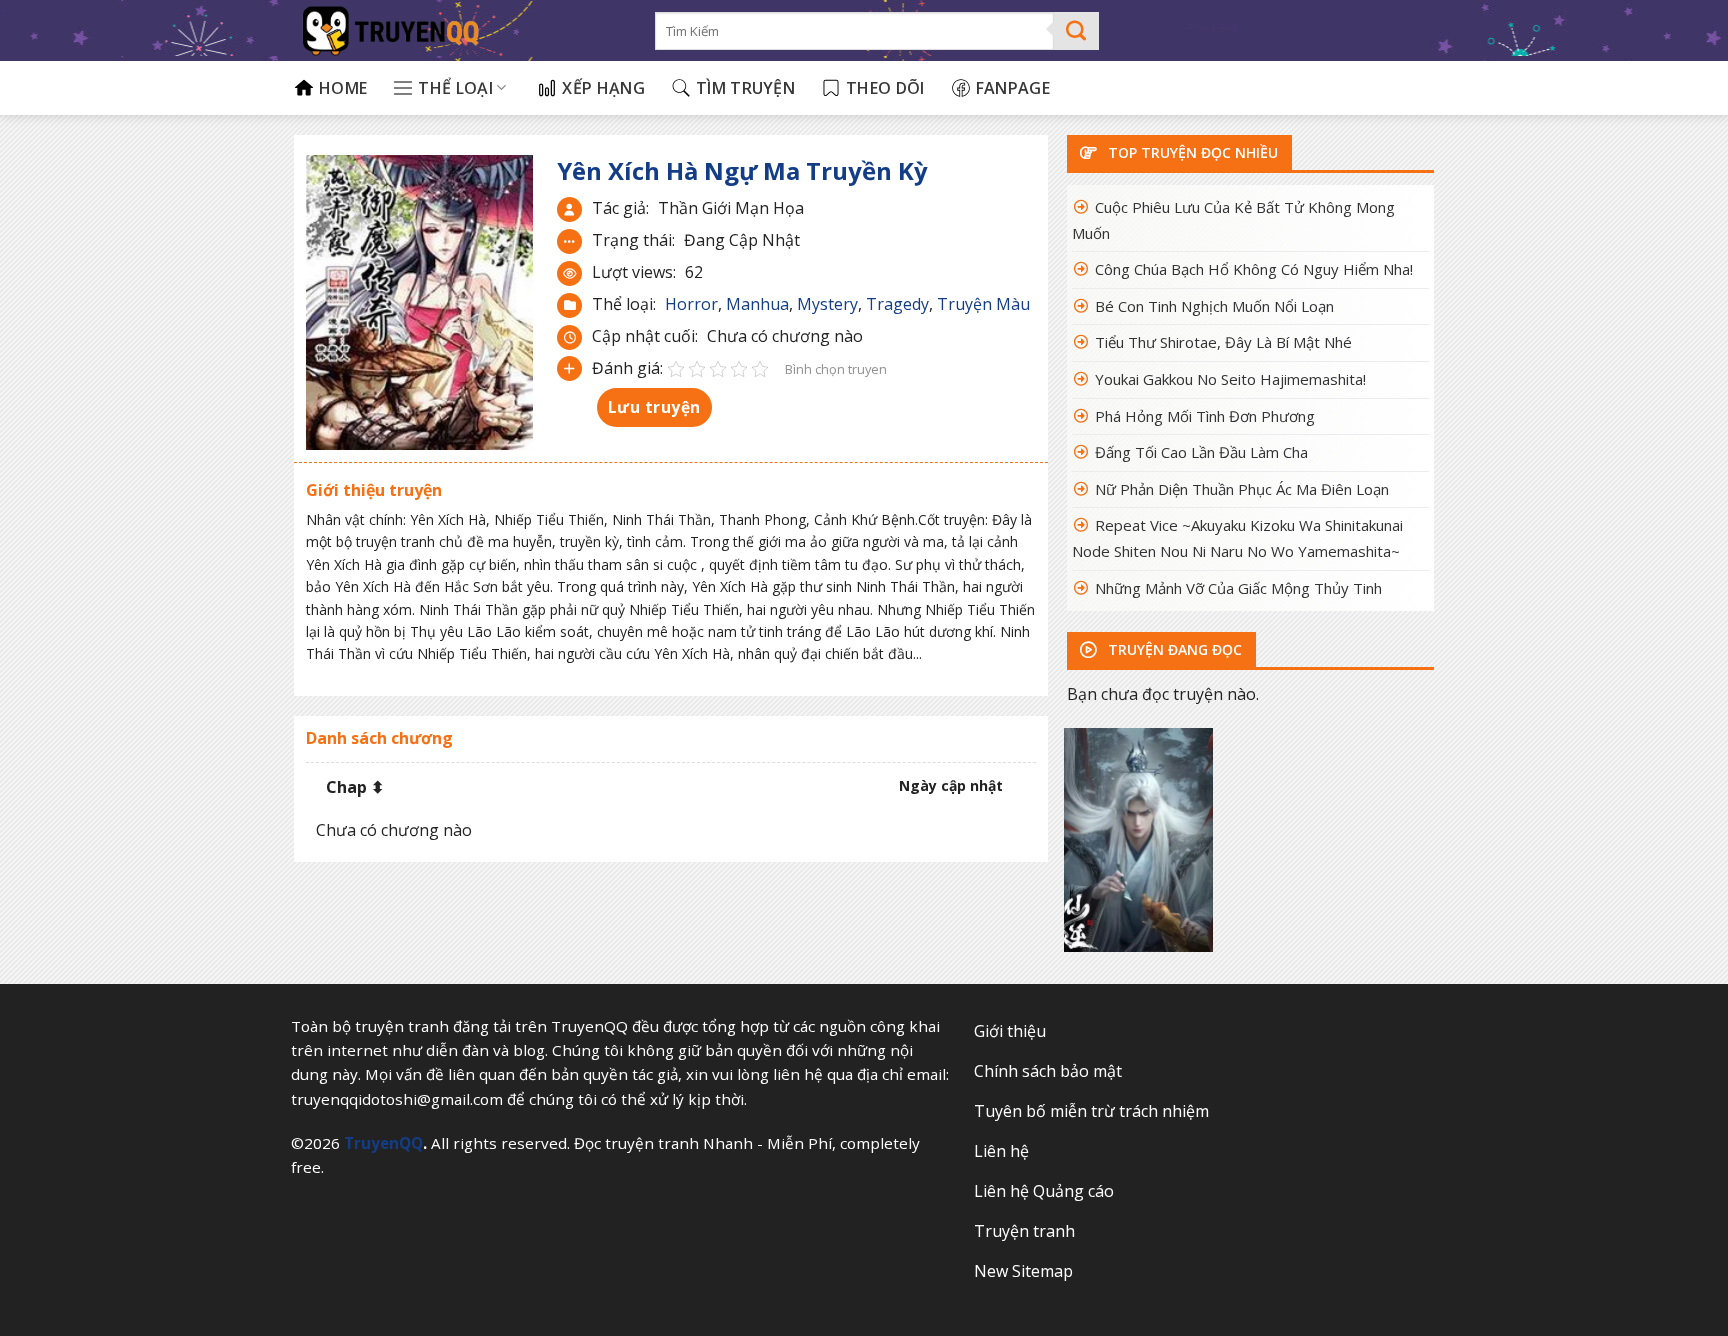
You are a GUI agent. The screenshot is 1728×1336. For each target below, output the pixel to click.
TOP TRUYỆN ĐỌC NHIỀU (1191, 152)
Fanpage (1013, 88)
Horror (691, 304)
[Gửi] (1076, 31)
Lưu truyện (654, 407)
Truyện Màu (983, 304)
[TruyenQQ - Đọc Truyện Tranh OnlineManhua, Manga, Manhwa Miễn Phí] (459, 30)
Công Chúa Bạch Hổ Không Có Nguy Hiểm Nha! (1254, 269)
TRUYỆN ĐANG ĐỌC (1173, 649)
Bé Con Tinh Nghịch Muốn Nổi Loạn (1214, 306)
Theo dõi (885, 88)
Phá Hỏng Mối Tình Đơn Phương (1205, 416)
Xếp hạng (603, 88)
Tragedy (897, 304)
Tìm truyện (745, 88)
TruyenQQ (383, 1143)
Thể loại (455, 88)
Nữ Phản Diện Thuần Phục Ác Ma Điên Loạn (1242, 489)
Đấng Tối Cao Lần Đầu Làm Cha (1201, 452)
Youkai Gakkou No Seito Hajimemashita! (1230, 379)
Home (343, 88)
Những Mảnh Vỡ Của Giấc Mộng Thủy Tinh (1238, 588)
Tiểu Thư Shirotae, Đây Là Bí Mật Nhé (1223, 342)
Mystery (827, 304)
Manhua (757, 304)
